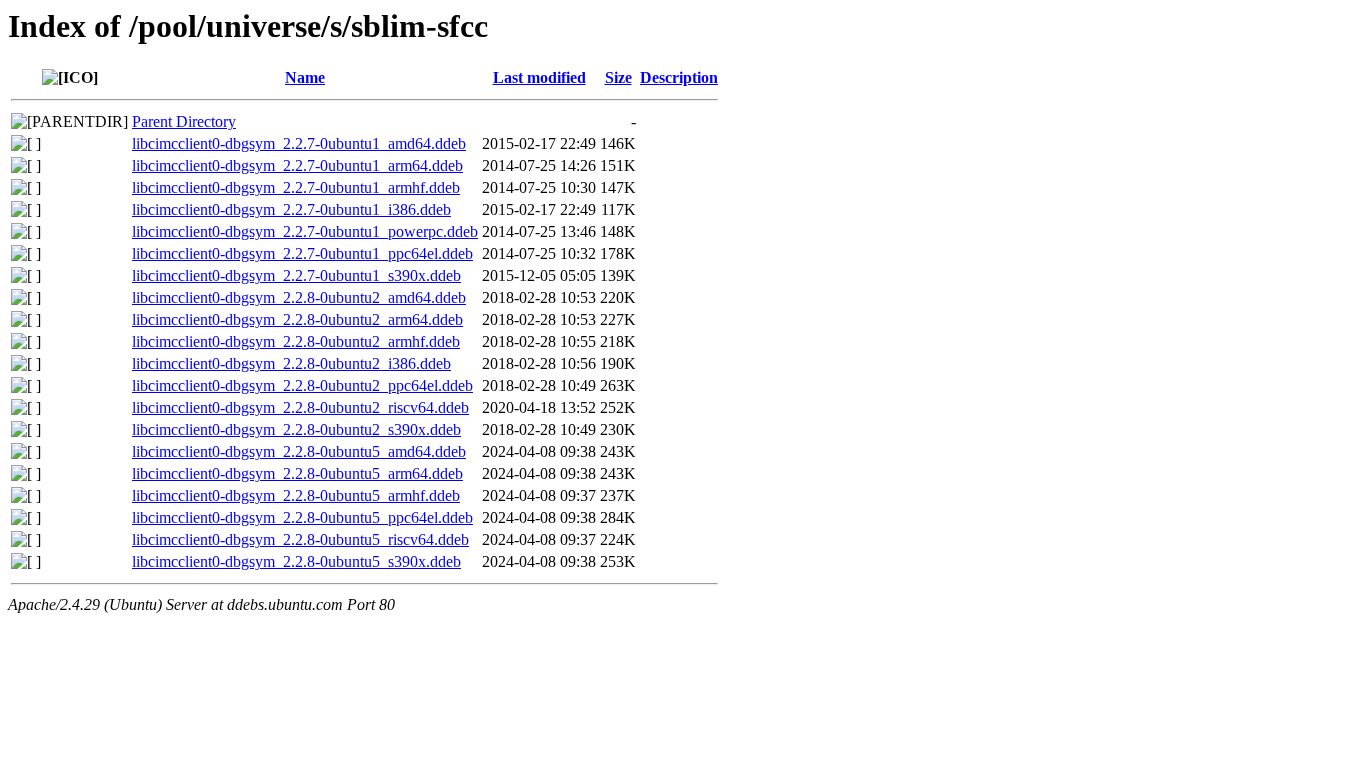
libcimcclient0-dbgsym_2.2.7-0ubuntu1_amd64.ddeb (299, 143)
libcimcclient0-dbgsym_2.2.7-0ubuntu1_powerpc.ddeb (305, 231)
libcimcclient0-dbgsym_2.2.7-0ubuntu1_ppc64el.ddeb (302, 253)
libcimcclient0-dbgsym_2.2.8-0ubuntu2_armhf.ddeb (296, 341)
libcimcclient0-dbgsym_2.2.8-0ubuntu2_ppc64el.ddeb (302, 385)
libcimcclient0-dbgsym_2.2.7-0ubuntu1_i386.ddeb (291, 209)
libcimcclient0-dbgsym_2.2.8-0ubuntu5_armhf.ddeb (296, 495)
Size (618, 77)
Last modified (539, 77)
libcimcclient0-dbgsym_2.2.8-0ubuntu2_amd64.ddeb (299, 297)
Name (305, 77)
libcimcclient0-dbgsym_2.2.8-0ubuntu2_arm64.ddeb (297, 319)
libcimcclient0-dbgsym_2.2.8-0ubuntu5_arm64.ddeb (297, 473)
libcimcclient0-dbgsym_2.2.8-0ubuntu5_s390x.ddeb (296, 561)
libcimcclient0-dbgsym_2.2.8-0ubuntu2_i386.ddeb (291, 363)
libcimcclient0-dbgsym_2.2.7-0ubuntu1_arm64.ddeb (297, 165)
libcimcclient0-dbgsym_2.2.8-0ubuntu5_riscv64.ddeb (300, 539)
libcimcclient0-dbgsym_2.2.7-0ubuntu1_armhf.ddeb (296, 187)
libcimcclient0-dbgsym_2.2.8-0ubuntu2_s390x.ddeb (296, 429)
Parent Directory (184, 121)
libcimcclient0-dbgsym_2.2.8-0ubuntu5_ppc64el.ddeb (302, 517)
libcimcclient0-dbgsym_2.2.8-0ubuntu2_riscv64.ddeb (300, 407)
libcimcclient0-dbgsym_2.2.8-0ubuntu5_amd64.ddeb (299, 451)
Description (679, 77)
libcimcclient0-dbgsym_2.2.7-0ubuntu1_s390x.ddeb (296, 275)
